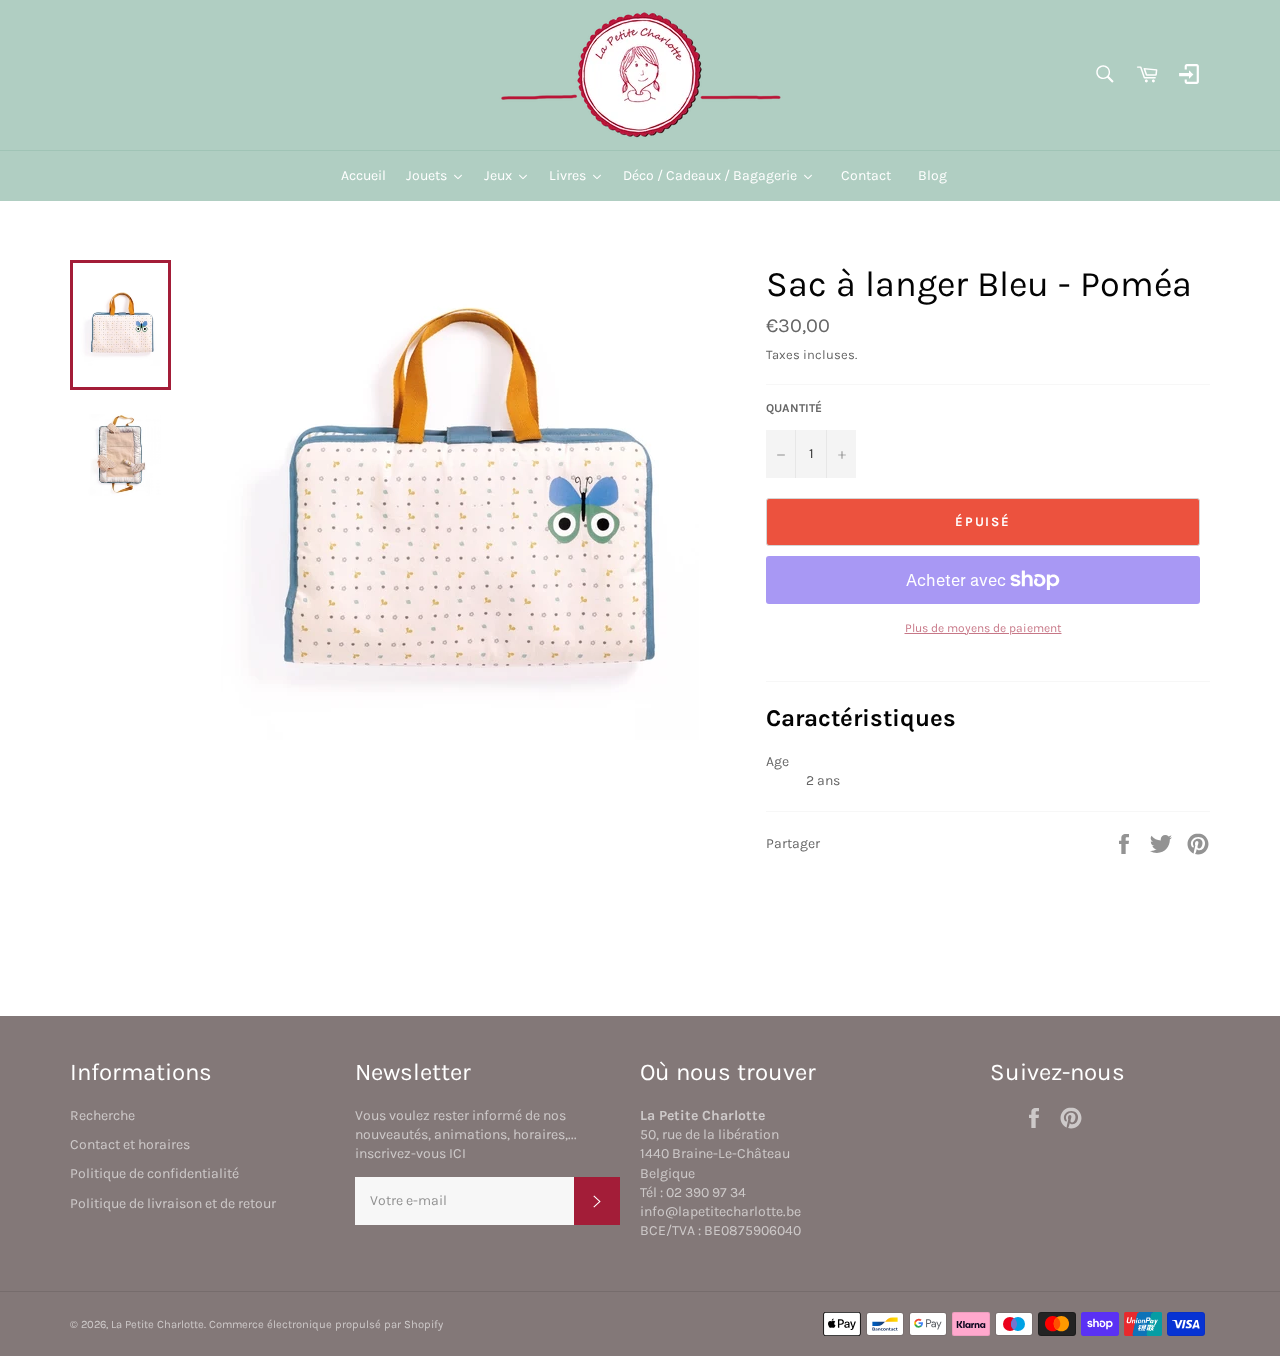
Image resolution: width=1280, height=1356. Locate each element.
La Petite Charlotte (157, 1324)
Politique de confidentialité (154, 1173)
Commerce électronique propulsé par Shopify (326, 1324)
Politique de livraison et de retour (173, 1203)
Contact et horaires (130, 1144)
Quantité (794, 408)
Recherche (102, 1115)
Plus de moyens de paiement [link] (983, 628)
